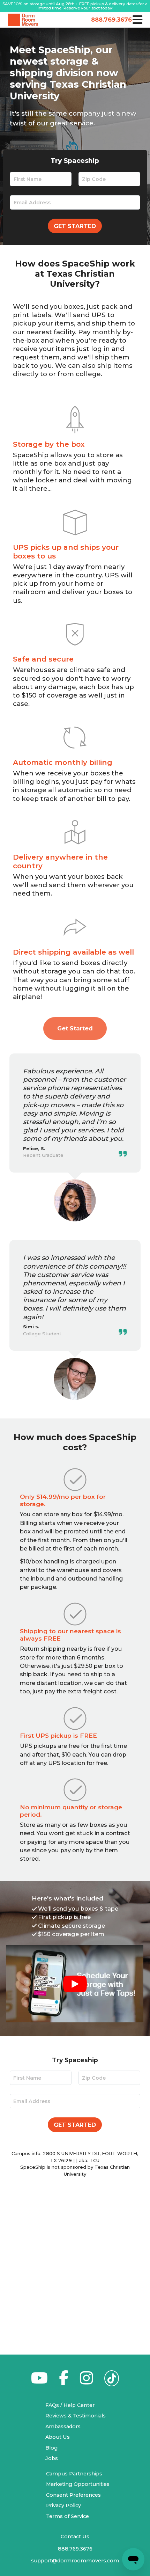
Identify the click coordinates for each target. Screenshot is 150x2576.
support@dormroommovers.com (75, 2561)
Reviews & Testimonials (76, 2416)
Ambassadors (63, 2427)
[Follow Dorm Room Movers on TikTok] (112, 2380)
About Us (58, 2437)
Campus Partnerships (74, 2474)
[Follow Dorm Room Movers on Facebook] (64, 2382)
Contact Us (75, 2537)
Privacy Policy (63, 2505)
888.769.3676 (110, 20)
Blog (51, 2448)
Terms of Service (67, 2516)
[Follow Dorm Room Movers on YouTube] (39, 2382)
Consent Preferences (73, 2495)
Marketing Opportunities (78, 2484)
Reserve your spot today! (88, 8)
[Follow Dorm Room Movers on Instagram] (86, 2382)
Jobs (52, 2458)
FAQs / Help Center (70, 2405)
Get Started (75, 226)
